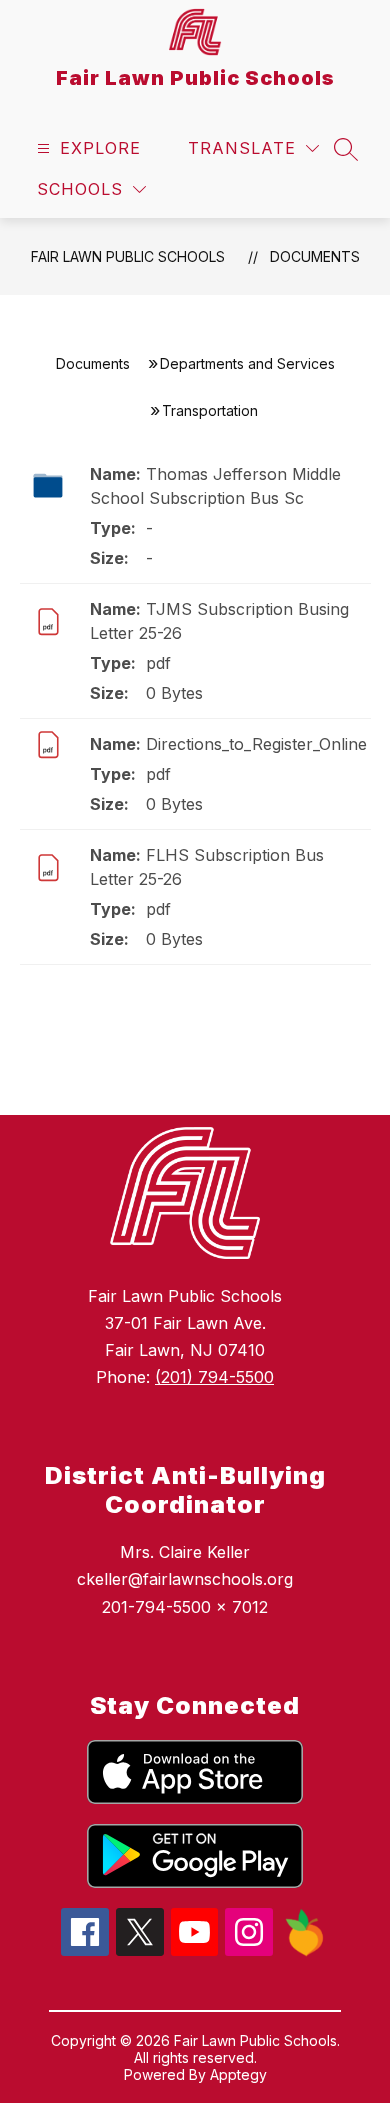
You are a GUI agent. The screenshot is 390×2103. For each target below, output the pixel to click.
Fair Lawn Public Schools (128, 256)
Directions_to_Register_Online (256, 744)
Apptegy (238, 2074)
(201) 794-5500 (214, 1377)
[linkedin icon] (304, 1951)
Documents (315, 256)
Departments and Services (247, 363)
